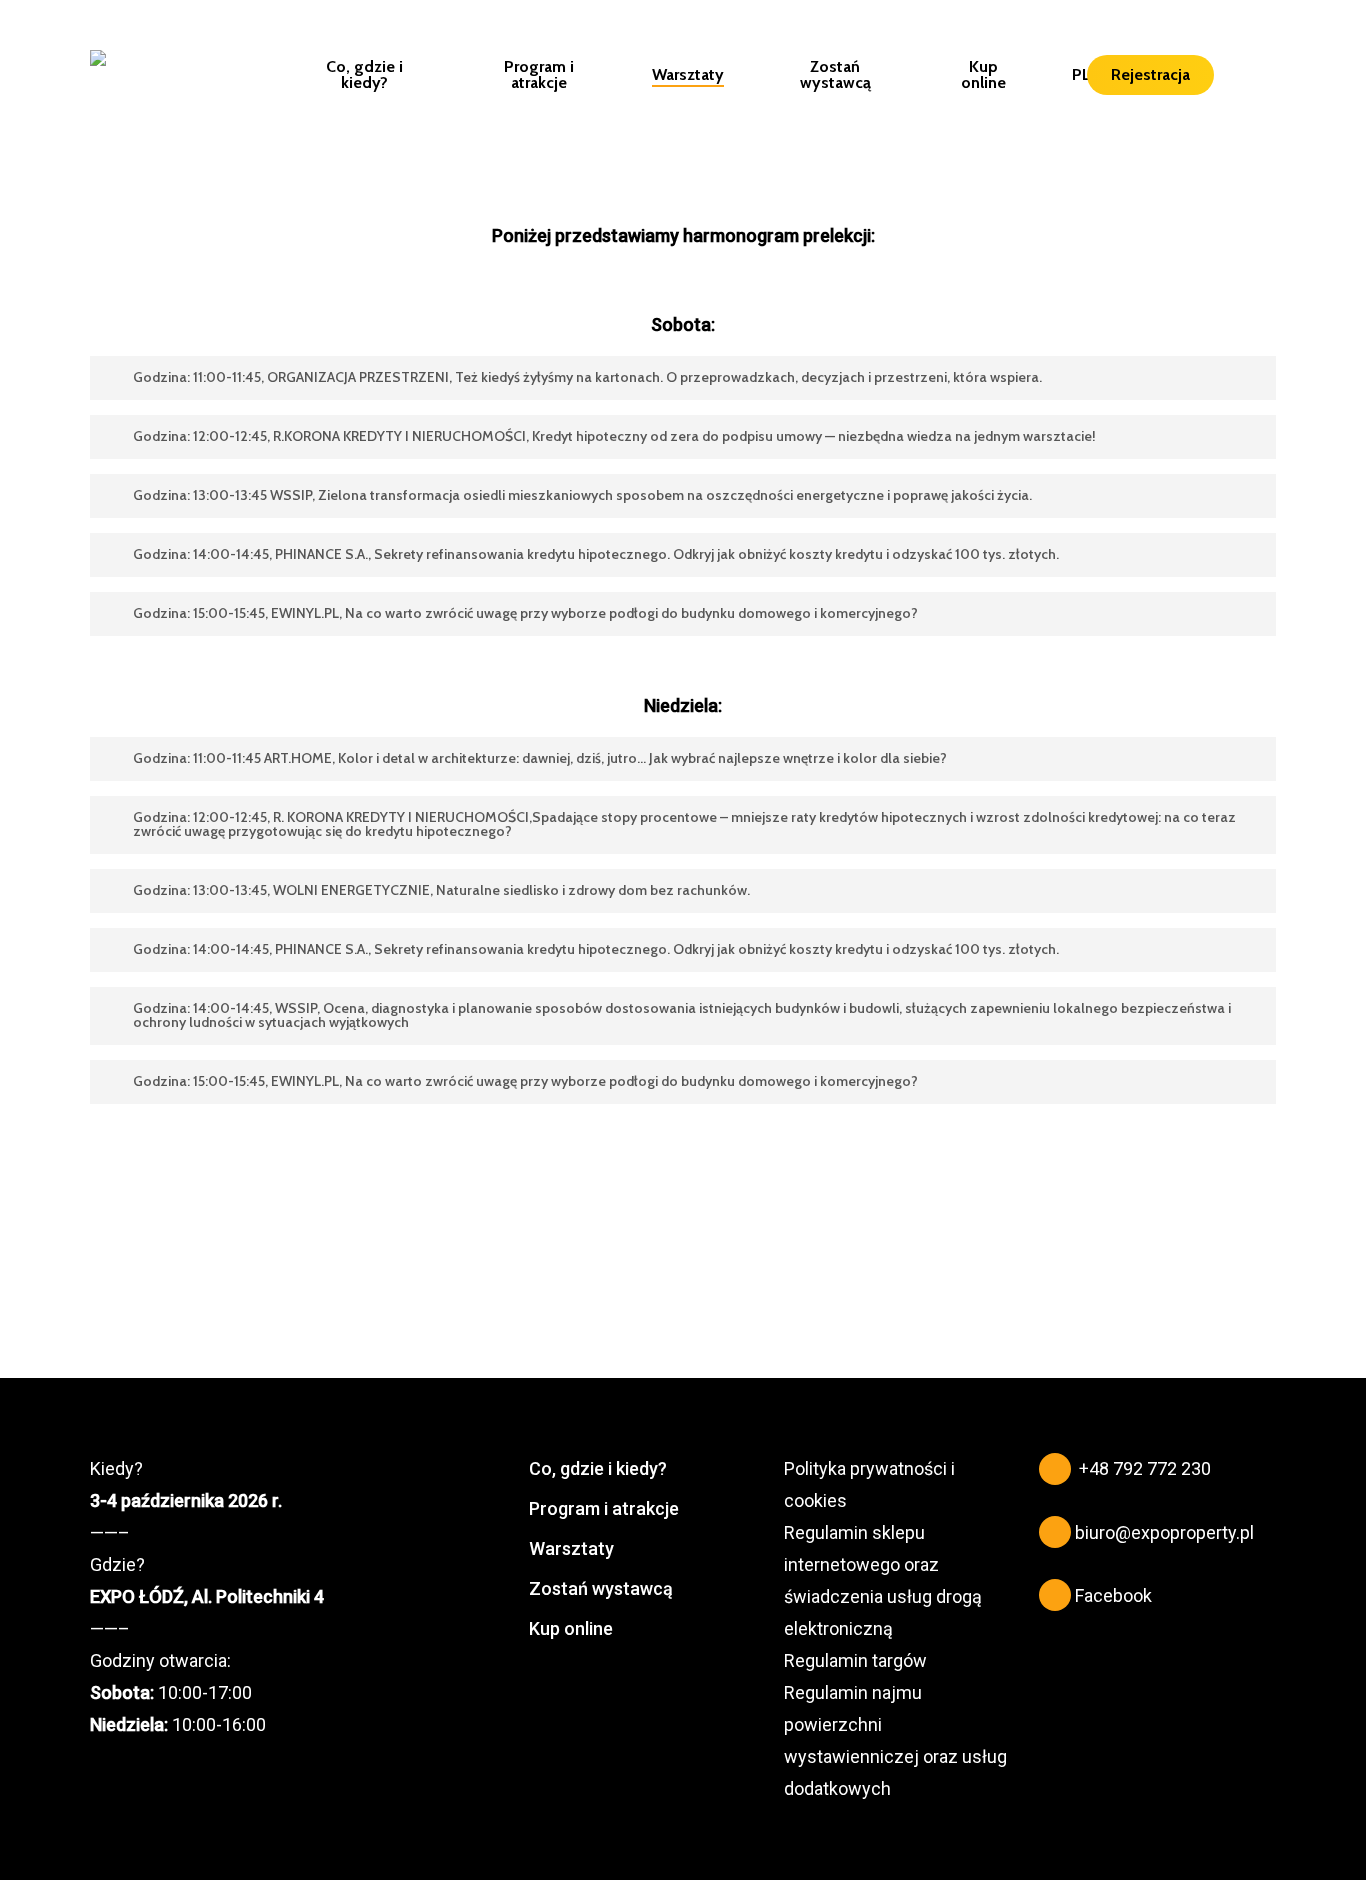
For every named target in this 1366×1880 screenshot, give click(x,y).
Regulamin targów (855, 1660)
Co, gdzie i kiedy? (598, 1468)
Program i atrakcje (604, 1508)
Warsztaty (571, 1548)
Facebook (1113, 1595)
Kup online (571, 1628)
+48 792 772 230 (1145, 1468)
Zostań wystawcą (601, 1588)
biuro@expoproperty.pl (1164, 1532)
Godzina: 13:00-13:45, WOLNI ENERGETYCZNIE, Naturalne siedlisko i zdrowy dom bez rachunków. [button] (441, 890)
